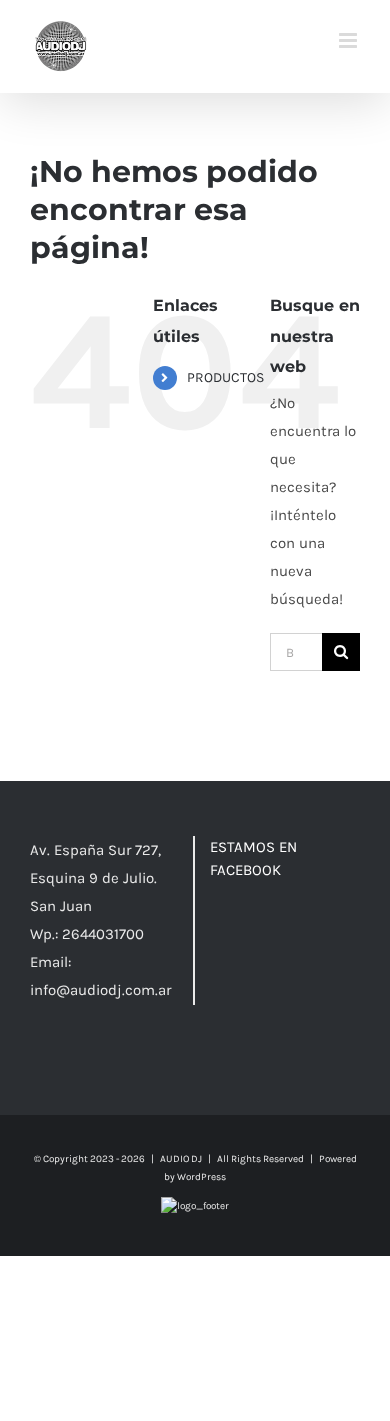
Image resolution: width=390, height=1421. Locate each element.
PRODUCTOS (225, 377)
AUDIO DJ (181, 1159)
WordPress (201, 1177)
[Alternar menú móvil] (349, 40)
